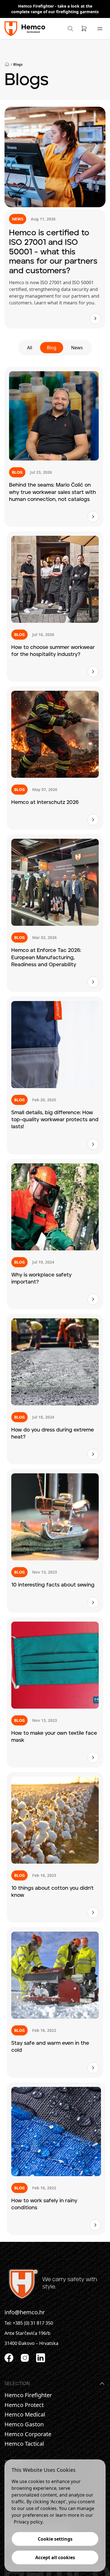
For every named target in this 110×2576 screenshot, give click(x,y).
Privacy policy (28, 2522)
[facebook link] (9, 2358)
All (30, 348)
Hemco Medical (25, 2415)
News (77, 348)
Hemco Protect (24, 2405)
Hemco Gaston (24, 2424)
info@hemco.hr (25, 2312)
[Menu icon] (100, 29)
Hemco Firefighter (37, 6)
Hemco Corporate (28, 2434)
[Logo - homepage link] (26, 29)
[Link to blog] (95, 318)
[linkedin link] (41, 2358)
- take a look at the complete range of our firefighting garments (55, 9)
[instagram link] (25, 2358)
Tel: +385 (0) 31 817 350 (29, 2323)
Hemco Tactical (24, 2444)
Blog (52, 348)
